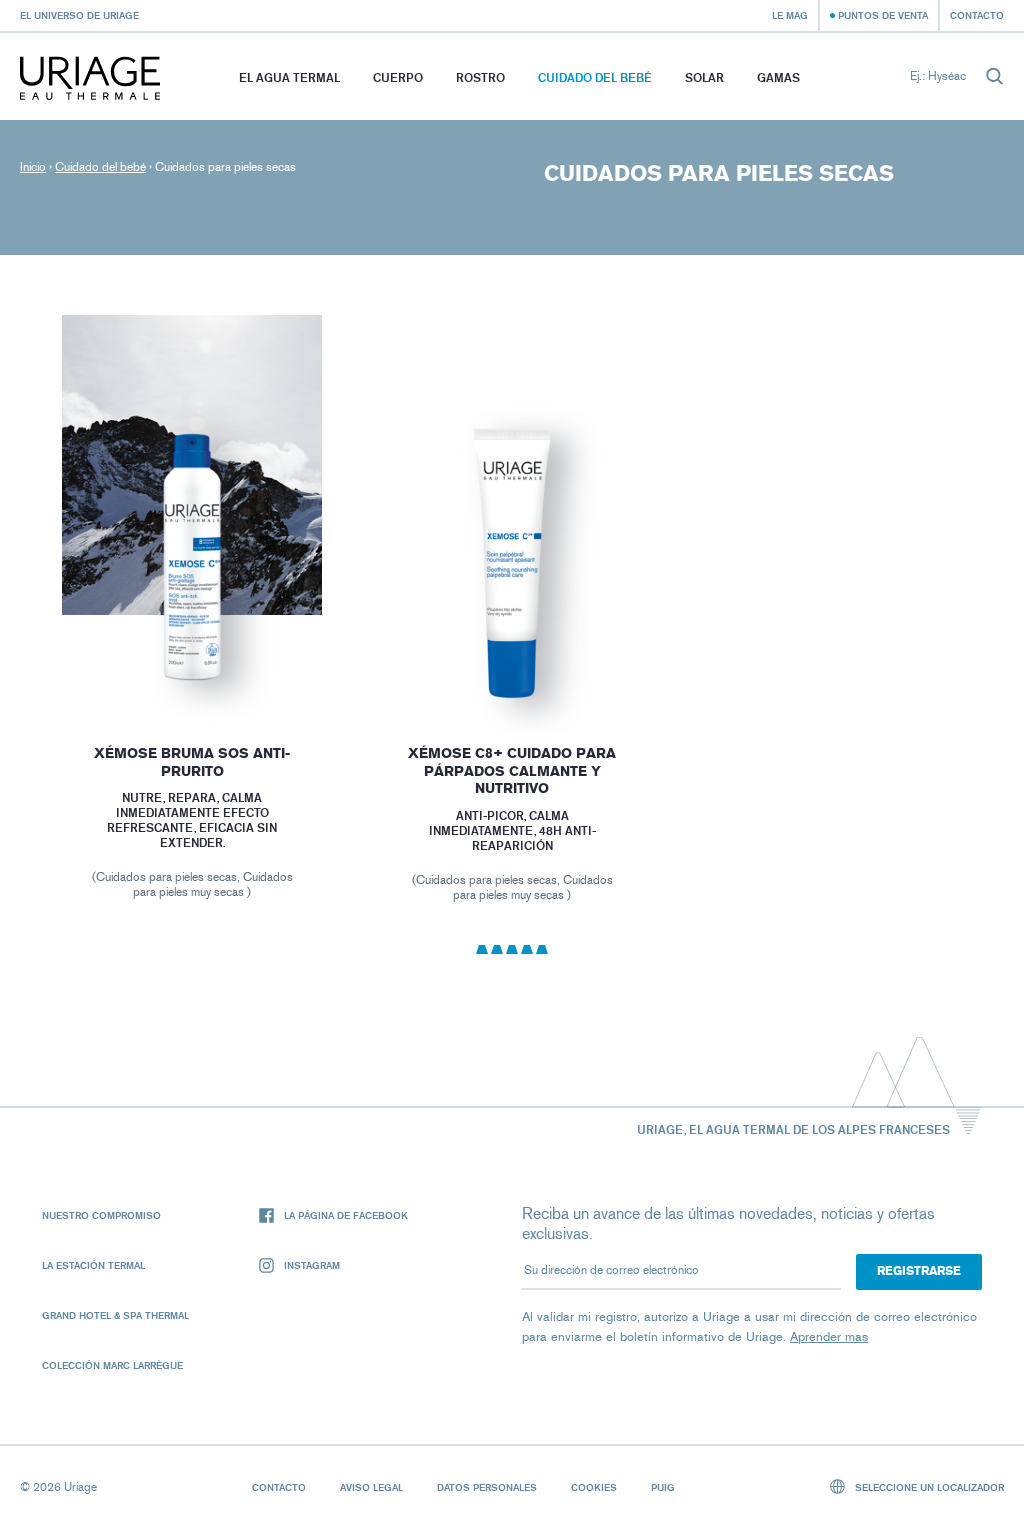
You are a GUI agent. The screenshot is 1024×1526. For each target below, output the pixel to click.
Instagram (312, 1265)
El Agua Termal (289, 77)
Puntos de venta (883, 15)
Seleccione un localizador (928, 1487)
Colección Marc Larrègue (112, 1365)
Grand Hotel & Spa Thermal (115, 1315)
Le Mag (790, 15)
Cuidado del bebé (595, 77)
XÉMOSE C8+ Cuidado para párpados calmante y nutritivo (512, 771)
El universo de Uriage (79, 15)
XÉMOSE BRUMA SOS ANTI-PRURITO (192, 762)
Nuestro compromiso (101, 1215)
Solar (704, 77)
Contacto (977, 15)
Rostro (480, 77)
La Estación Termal (93, 1265)
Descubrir (192, 666)
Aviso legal (371, 1487)
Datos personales (487, 1487)
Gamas (778, 77)
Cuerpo (398, 77)
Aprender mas (829, 1336)
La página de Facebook (346, 1215)
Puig (663, 1487)
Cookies (594, 1487)
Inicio (33, 167)
